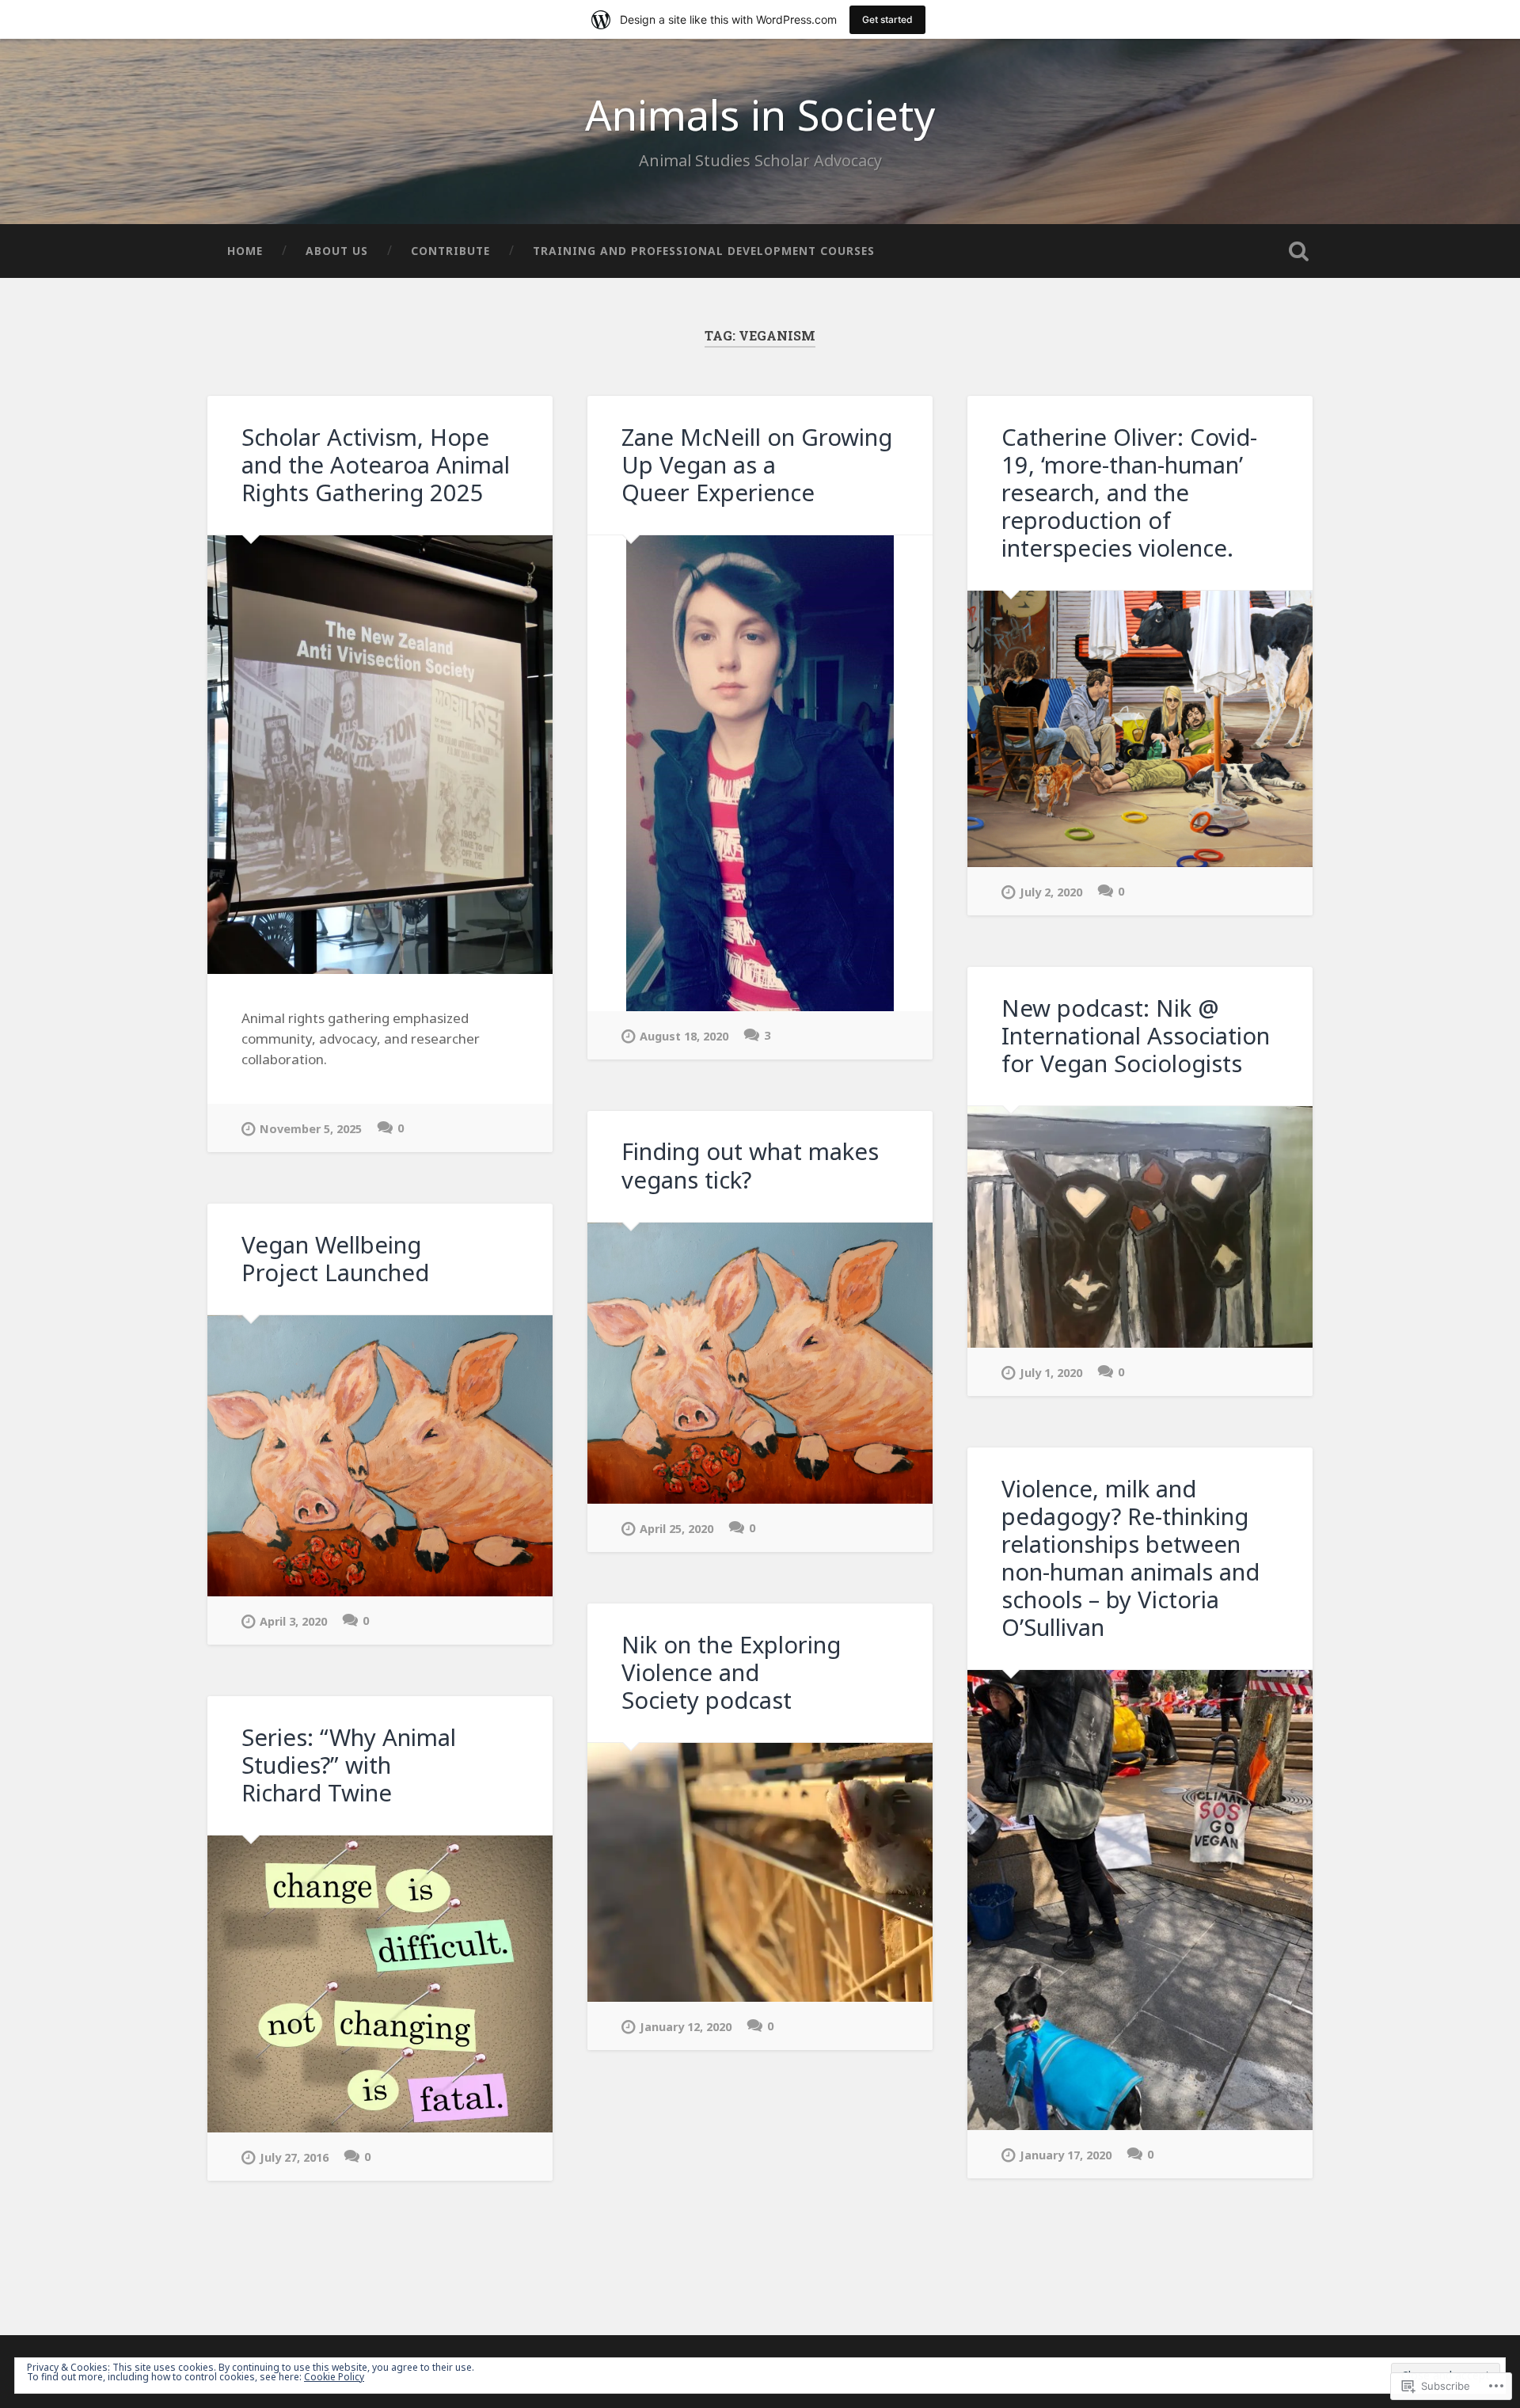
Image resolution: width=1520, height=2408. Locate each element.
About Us (337, 251)
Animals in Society (760, 114)
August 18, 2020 (684, 1036)
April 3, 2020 (293, 1621)
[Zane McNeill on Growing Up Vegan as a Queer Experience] (760, 773)
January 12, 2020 (686, 2027)
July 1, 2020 (1051, 1373)
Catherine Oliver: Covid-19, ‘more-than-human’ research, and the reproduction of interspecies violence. (1129, 493)
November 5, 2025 (311, 1129)
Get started (887, 19)
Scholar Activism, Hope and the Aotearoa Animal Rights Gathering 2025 (376, 465)
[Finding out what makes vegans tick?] (760, 1364)
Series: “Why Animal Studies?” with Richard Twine (349, 1765)
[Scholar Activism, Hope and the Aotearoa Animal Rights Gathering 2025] (380, 755)
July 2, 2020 (1051, 892)
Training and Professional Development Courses (704, 251)
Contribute (450, 251)
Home (245, 251)
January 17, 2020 (1066, 2155)
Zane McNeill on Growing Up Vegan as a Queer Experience (757, 465)
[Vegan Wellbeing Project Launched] (380, 1456)
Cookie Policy (334, 2377)
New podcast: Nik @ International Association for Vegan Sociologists (1136, 1036)
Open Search (1298, 251)
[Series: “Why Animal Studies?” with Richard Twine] (380, 1984)
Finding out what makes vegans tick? (750, 1165)
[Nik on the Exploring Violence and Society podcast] (760, 1872)
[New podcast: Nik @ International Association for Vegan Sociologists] (1140, 1227)
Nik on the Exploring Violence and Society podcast (731, 1672)
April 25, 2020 (676, 1529)
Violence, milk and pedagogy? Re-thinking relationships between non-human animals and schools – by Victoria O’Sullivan (1130, 1558)
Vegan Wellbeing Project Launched (335, 1259)
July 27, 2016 (294, 2157)
